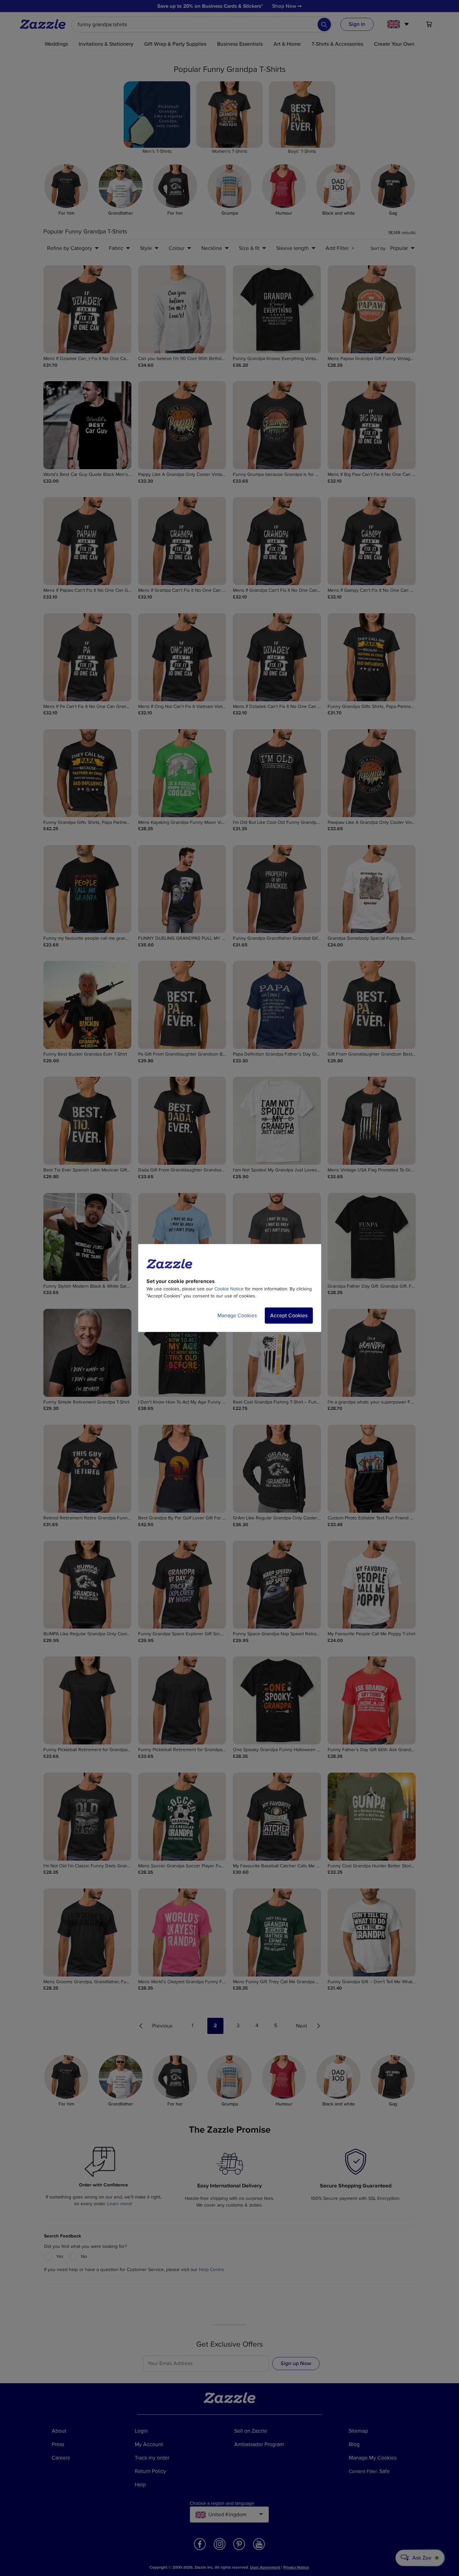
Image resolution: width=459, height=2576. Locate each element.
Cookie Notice (229, 1289)
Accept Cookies (289, 1316)
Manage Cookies (237, 1316)
